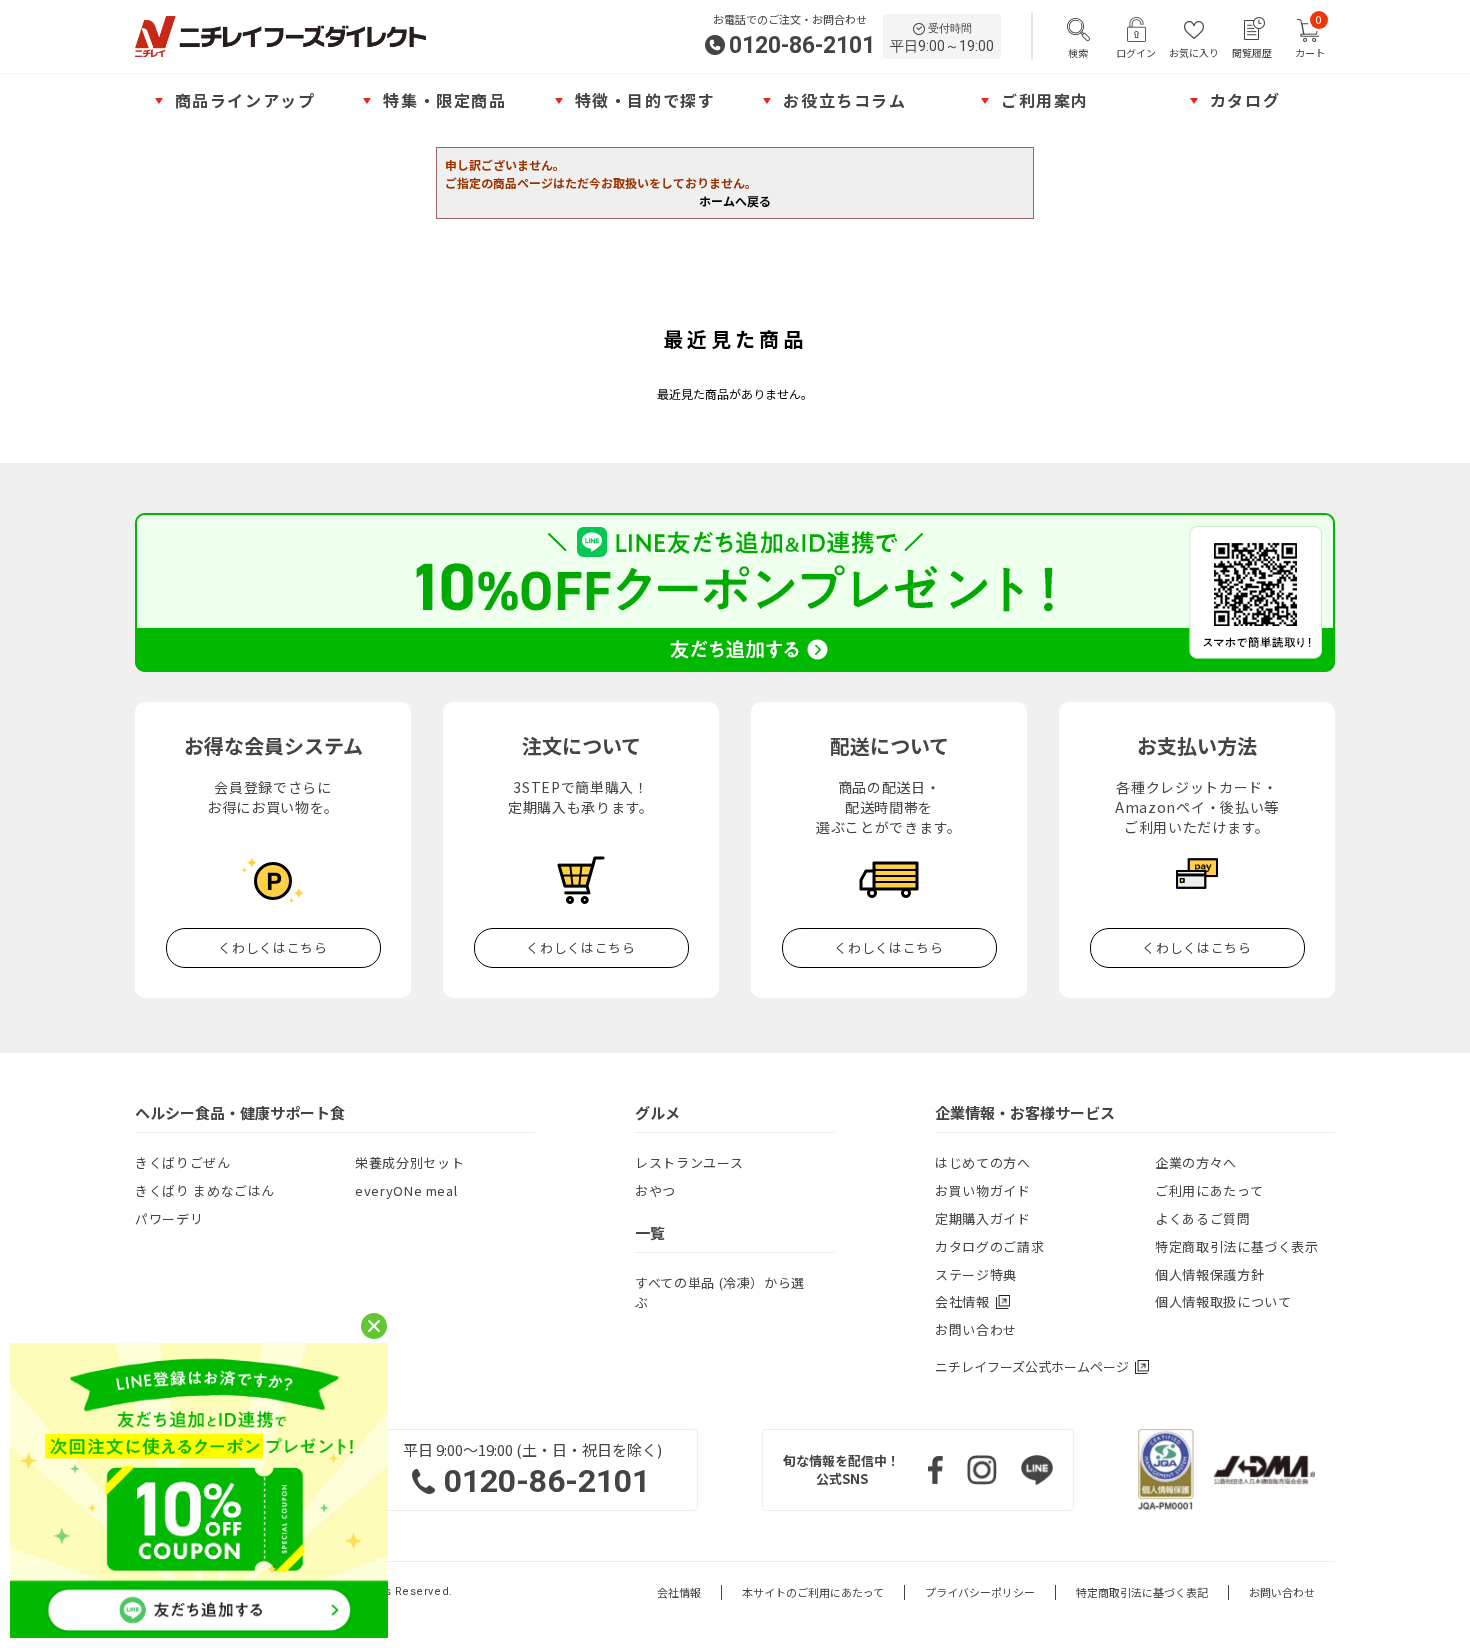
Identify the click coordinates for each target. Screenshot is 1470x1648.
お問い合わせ (976, 1329)
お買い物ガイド (983, 1190)
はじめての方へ (983, 1162)
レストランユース (689, 1162)
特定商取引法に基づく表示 (1237, 1246)
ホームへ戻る (735, 200)
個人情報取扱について (1223, 1301)
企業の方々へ (1196, 1162)
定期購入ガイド (983, 1218)
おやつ (655, 1190)
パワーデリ (169, 1218)
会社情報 (679, 1592)
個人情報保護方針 (1209, 1274)
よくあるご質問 (1203, 1218)
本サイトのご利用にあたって (813, 1592)
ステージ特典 (976, 1274)
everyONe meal (406, 1190)
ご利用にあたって (1209, 1190)
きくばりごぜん (183, 1162)
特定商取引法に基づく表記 (1142, 1592)
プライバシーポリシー (980, 1592)
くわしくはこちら (272, 947)
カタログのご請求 (989, 1246)
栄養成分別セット (409, 1162)
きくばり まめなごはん (205, 1190)
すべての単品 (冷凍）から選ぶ (720, 1292)
